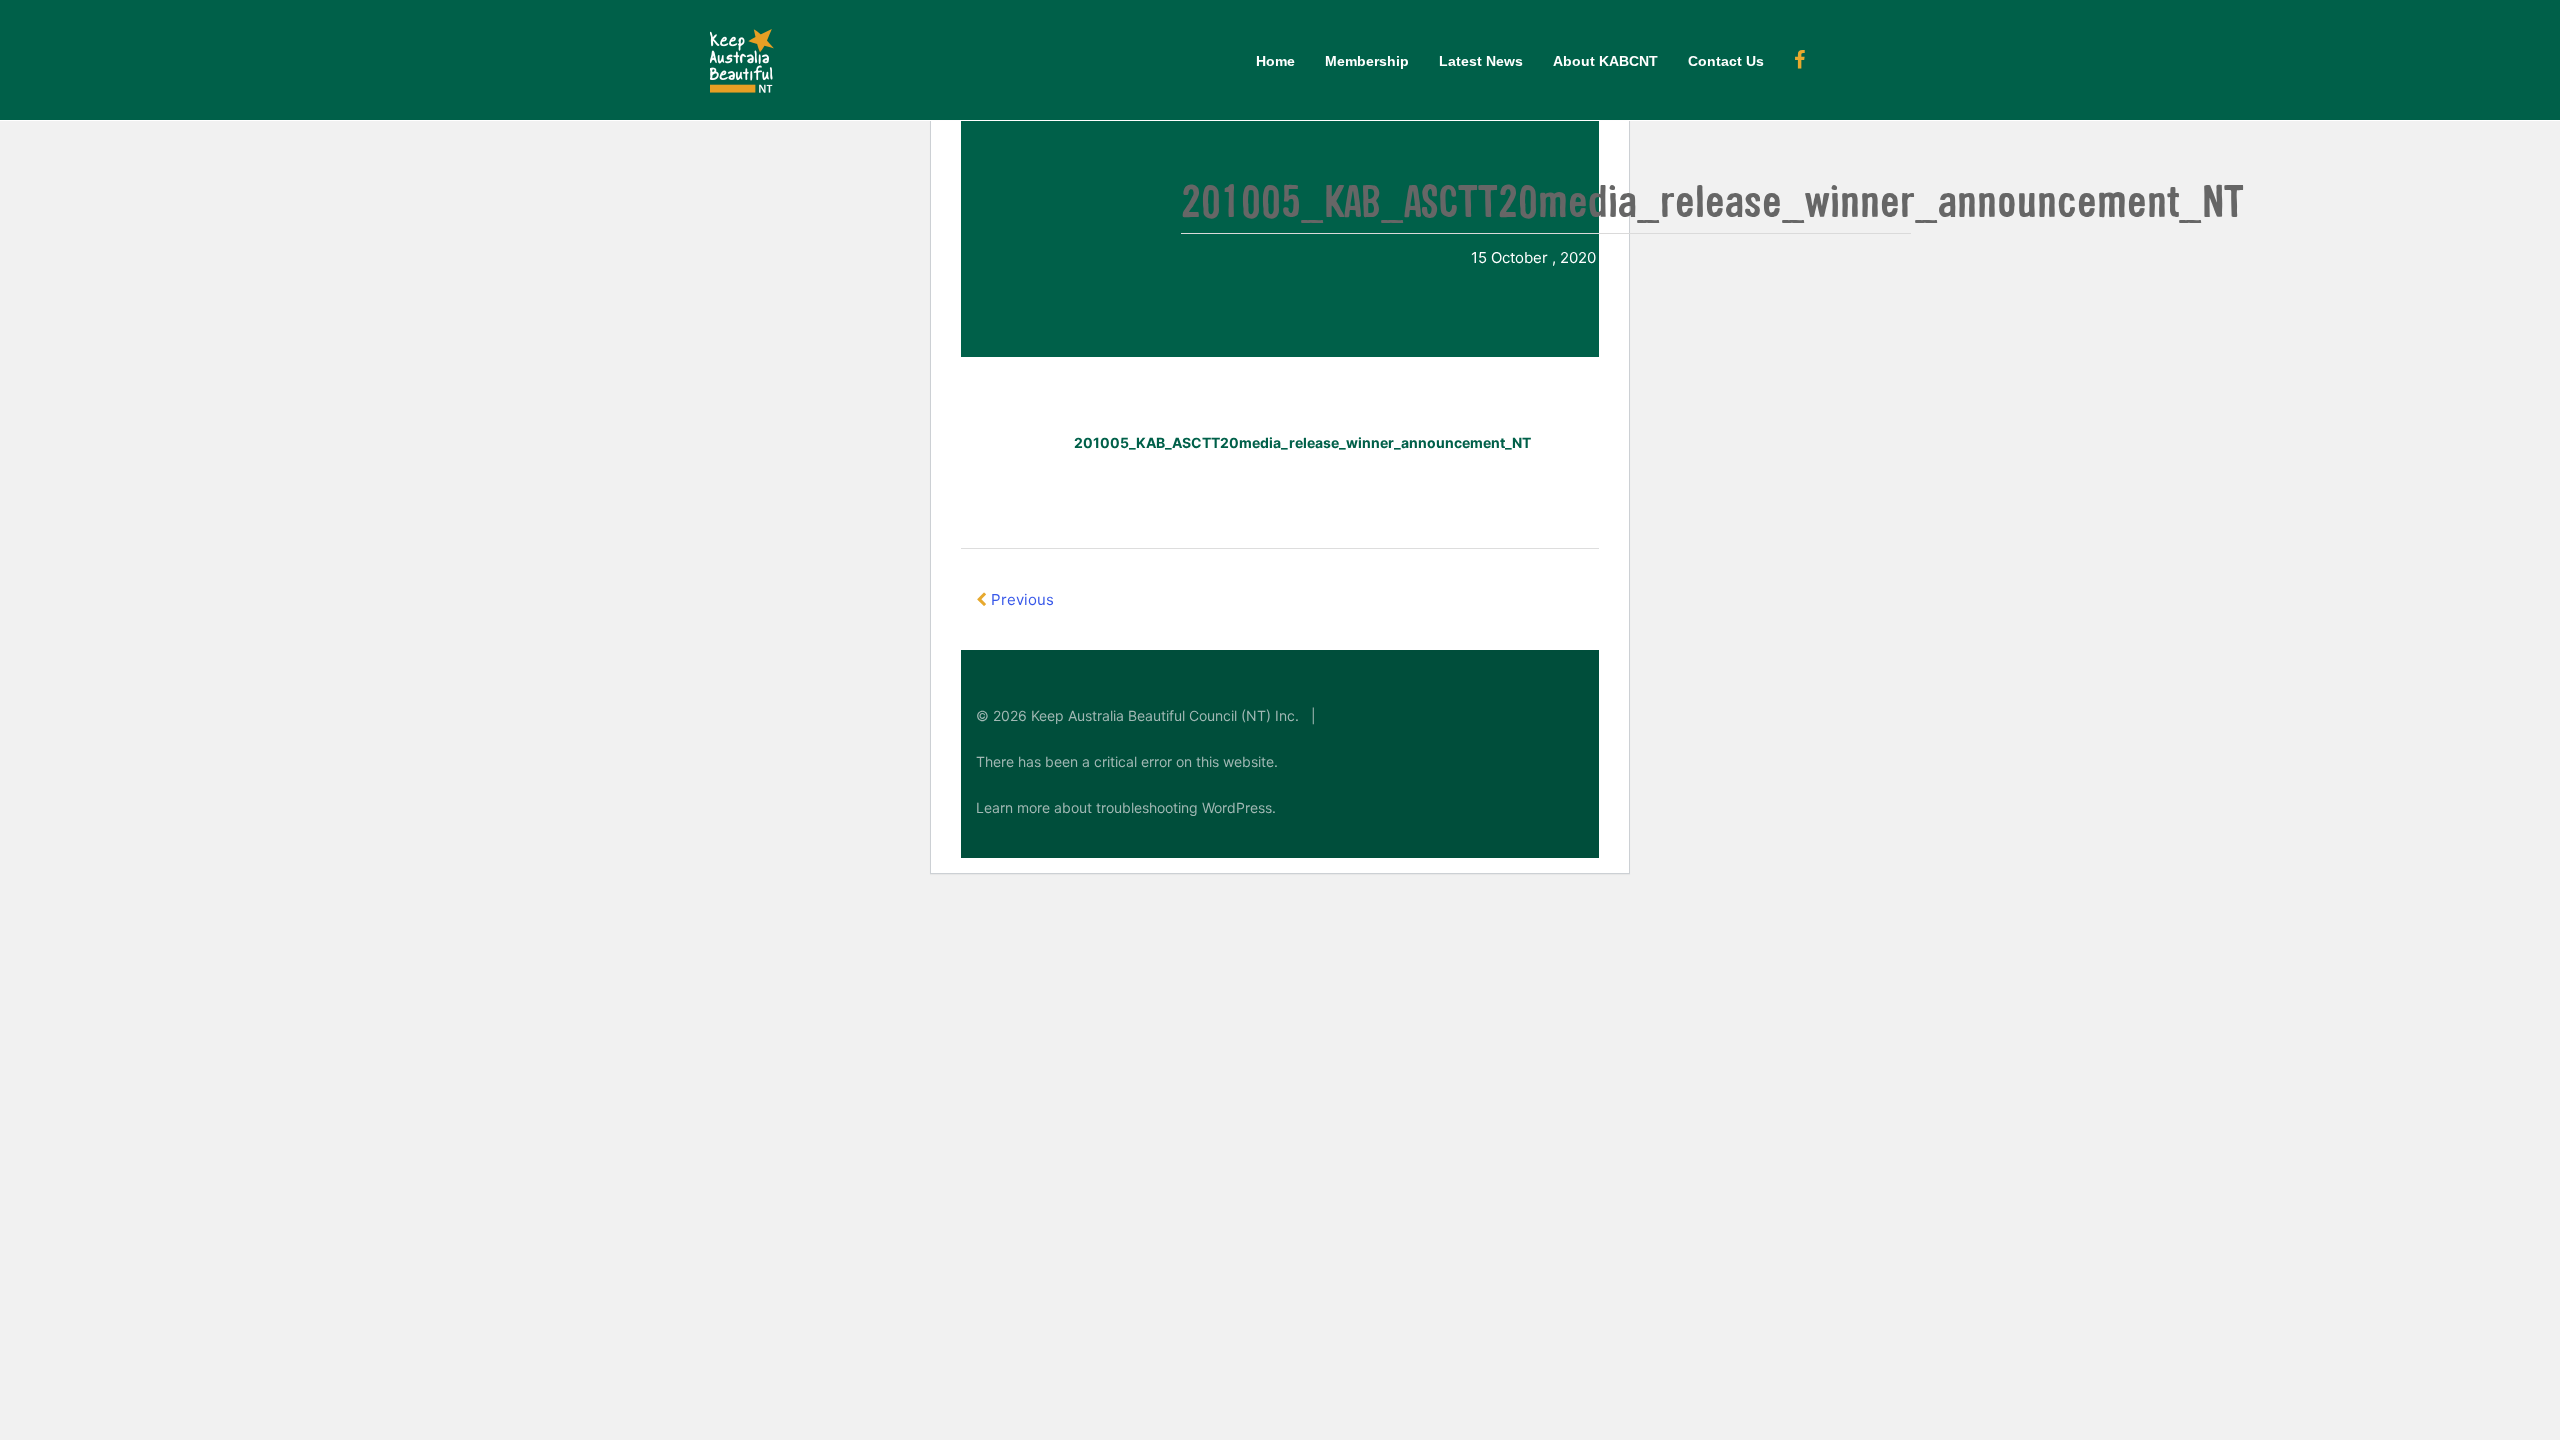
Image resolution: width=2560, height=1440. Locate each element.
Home (1275, 61)
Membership (1367, 61)
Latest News (1481, 61)
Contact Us (1726, 61)
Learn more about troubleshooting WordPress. (1126, 807)
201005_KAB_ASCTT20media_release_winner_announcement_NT (1302, 442)
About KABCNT (1605, 61)
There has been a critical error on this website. (1127, 761)
